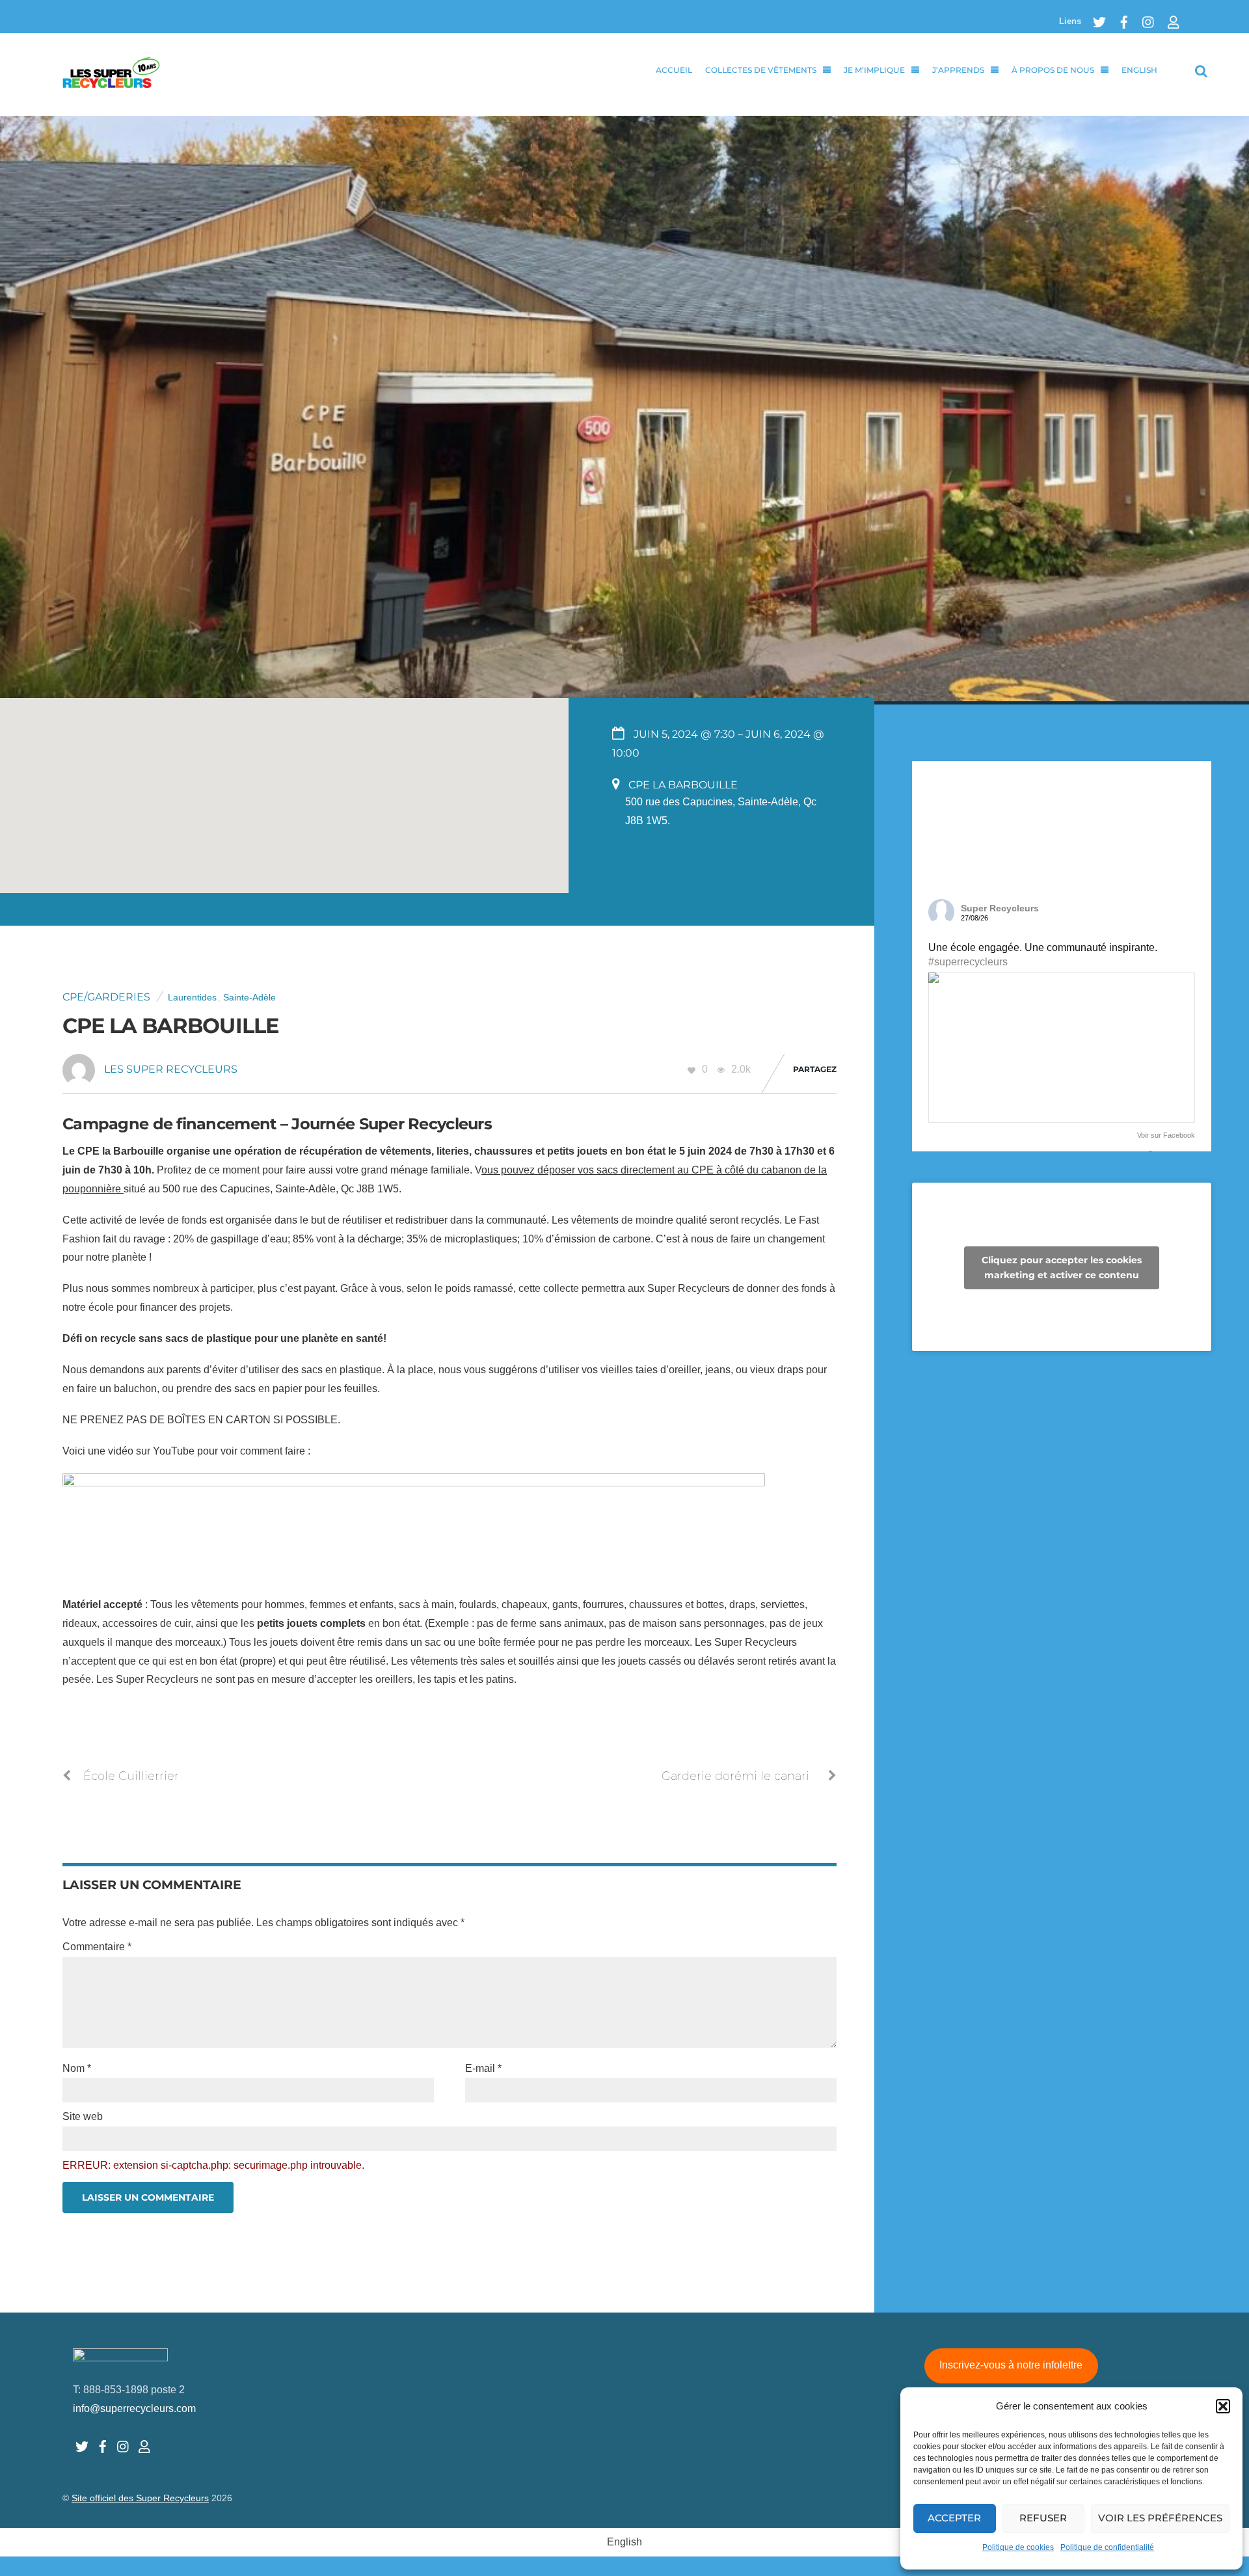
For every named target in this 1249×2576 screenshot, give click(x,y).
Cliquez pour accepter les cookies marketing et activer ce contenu (1062, 1268)
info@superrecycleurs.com (134, 2408)
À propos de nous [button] (1053, 70)
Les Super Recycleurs (171, 1069)
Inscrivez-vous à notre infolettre (1011, 2365)
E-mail (483, 2068)
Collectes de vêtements (761, 70)
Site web (83, 2116)
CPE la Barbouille (170, 1026)
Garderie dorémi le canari (735, 1776)
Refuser (1043, 2518)
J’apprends (958, 70)
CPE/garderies (106, 997)
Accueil (674, 70)
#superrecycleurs (968, 962)
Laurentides (192, 998)
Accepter (954, 2518)
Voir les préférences (1160, 2518)
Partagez (815, 1069)
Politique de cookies (1018, 2547)
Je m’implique (874, 70)
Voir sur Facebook (1166, 1135)
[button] (1223, 2406)
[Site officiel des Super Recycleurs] (111, 81)
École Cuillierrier (131, 1776)
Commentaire (97, 1947)
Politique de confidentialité (1107, 2547)
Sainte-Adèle (249, 998)
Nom (77, 2068)
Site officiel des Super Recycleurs (140, 2498)
